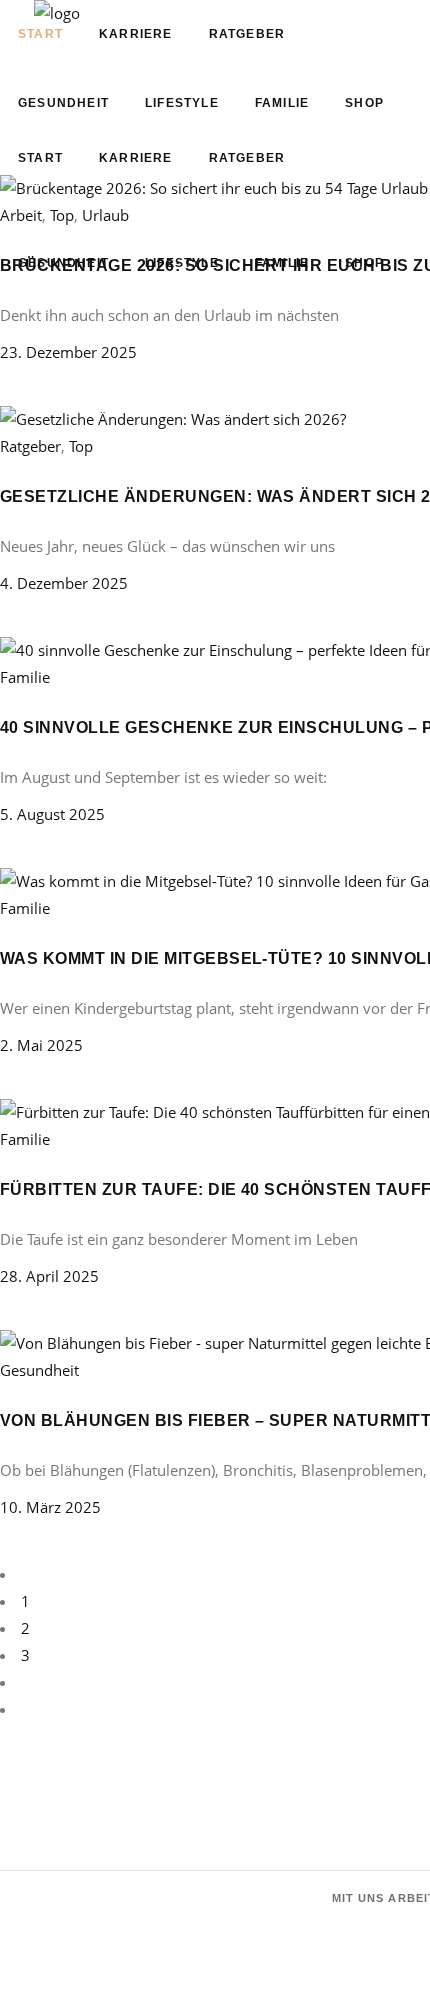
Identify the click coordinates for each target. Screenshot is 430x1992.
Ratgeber (30, 446)
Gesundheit (39, 1370)
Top (81, 446)
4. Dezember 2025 (64, 583)
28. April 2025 (49, 1276)
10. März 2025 (50, 1507)
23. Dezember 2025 (68, 352)
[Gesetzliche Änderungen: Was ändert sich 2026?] (173, 419)
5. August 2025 (52, 814)
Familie (25, 677)
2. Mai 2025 (41, 1045)
